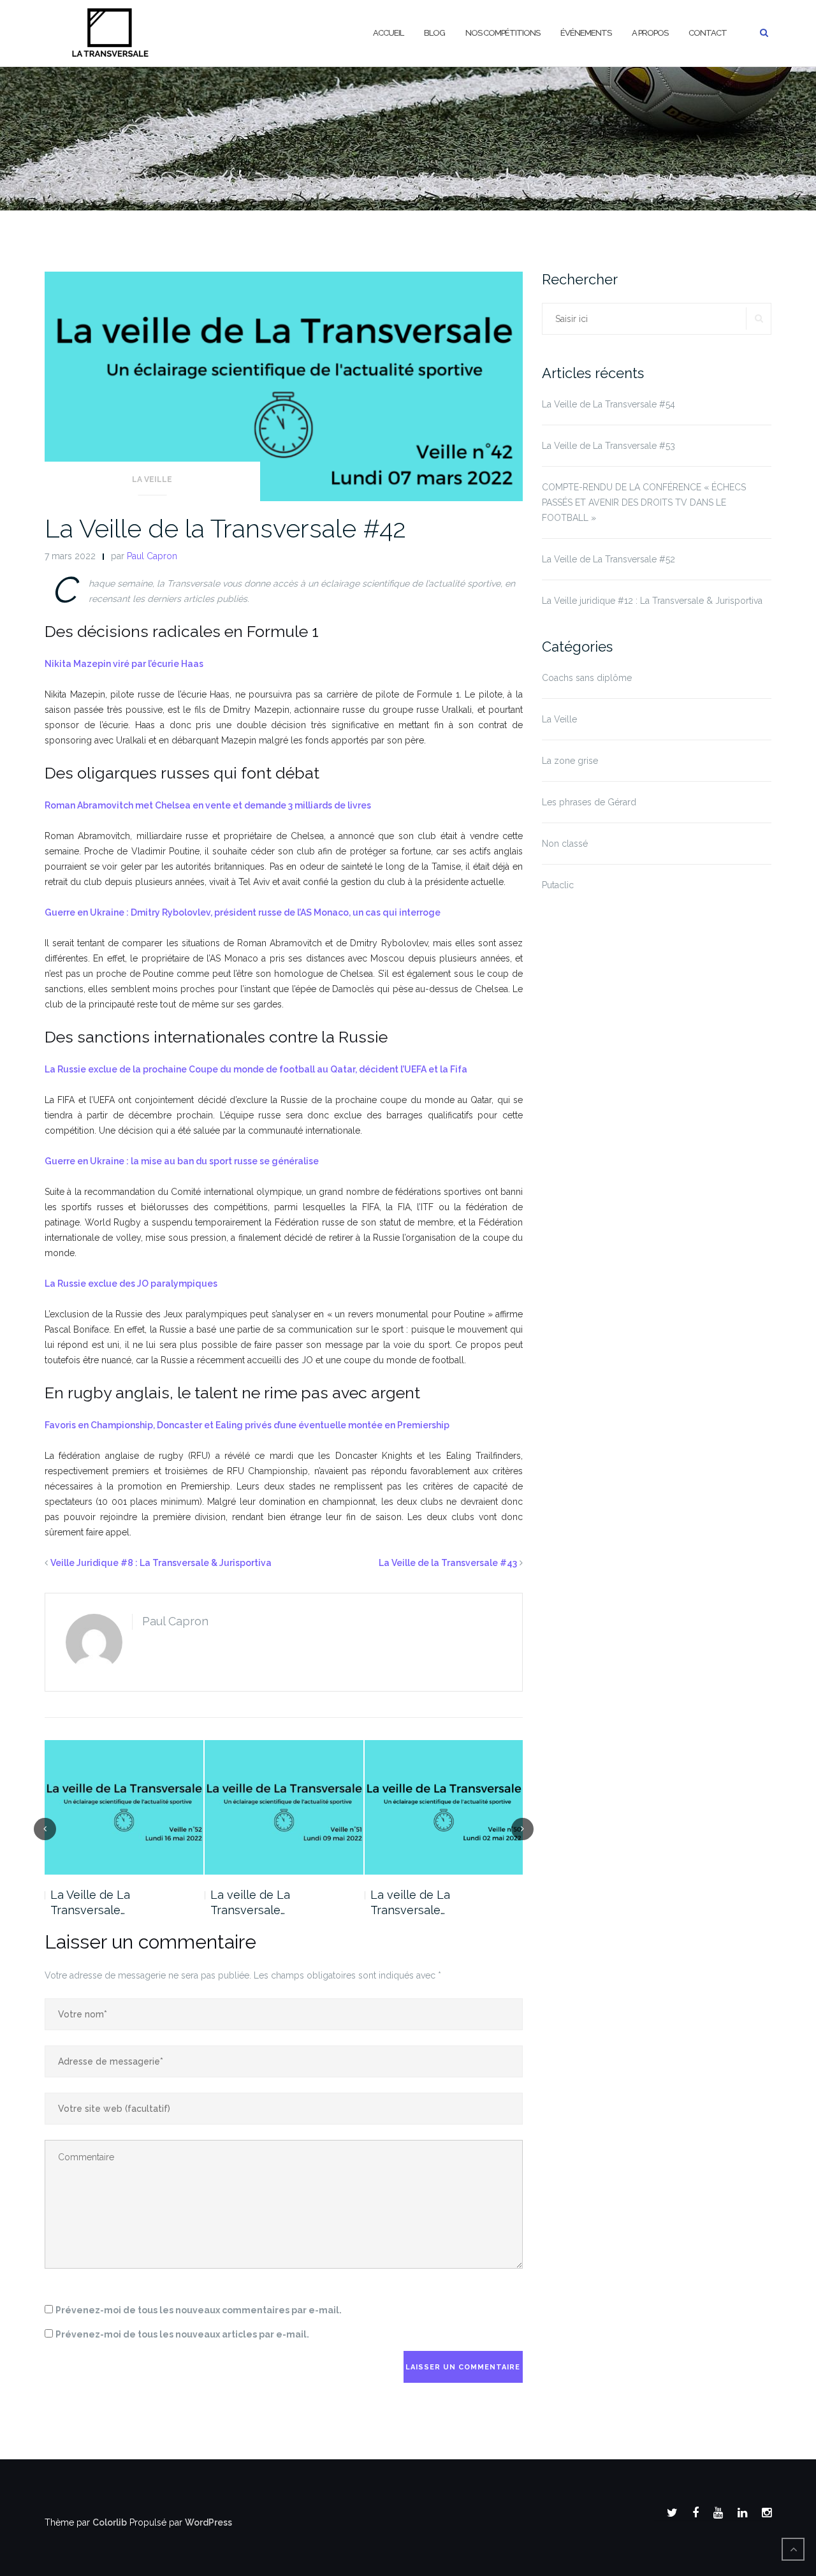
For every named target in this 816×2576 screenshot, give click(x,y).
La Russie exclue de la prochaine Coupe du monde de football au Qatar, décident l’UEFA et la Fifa (256, 1069)
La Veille (152, 479)
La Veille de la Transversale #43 (448, 1563)
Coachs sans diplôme (587, 678)
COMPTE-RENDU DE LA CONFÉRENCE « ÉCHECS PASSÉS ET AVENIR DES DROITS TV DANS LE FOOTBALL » (644, 502)
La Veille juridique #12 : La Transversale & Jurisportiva (652, 601)
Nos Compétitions (503, 33)
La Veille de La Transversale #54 (608, 404)
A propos (650, 33)
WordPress (208, 2522)
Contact (708, 33)
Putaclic (558, 885)
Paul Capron (152, 556)
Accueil (388, 33)
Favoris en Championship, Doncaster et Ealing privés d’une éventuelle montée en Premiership (247, 1425)
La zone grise (570, 761)
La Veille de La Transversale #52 (608, 559)
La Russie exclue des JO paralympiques (131, 1284)
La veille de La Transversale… (250, 1902)
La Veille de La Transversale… (90, 1902)
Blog (434, 33)
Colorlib (110, 2522)
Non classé (565, 844)
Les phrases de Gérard (589, 802)
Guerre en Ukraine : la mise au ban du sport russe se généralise (182, 1161)
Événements (586, 33)
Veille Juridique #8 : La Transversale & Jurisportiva (161, 1563)
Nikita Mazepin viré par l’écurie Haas (124, 664)
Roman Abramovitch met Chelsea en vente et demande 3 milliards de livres (208, 805)
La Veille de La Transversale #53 (608, 446)
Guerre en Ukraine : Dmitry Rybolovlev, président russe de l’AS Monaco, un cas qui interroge (243, 912)
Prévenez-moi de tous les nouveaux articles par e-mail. (182, 2334)
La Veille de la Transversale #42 (225, 528)
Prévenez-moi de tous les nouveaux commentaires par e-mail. (199, 2310)
